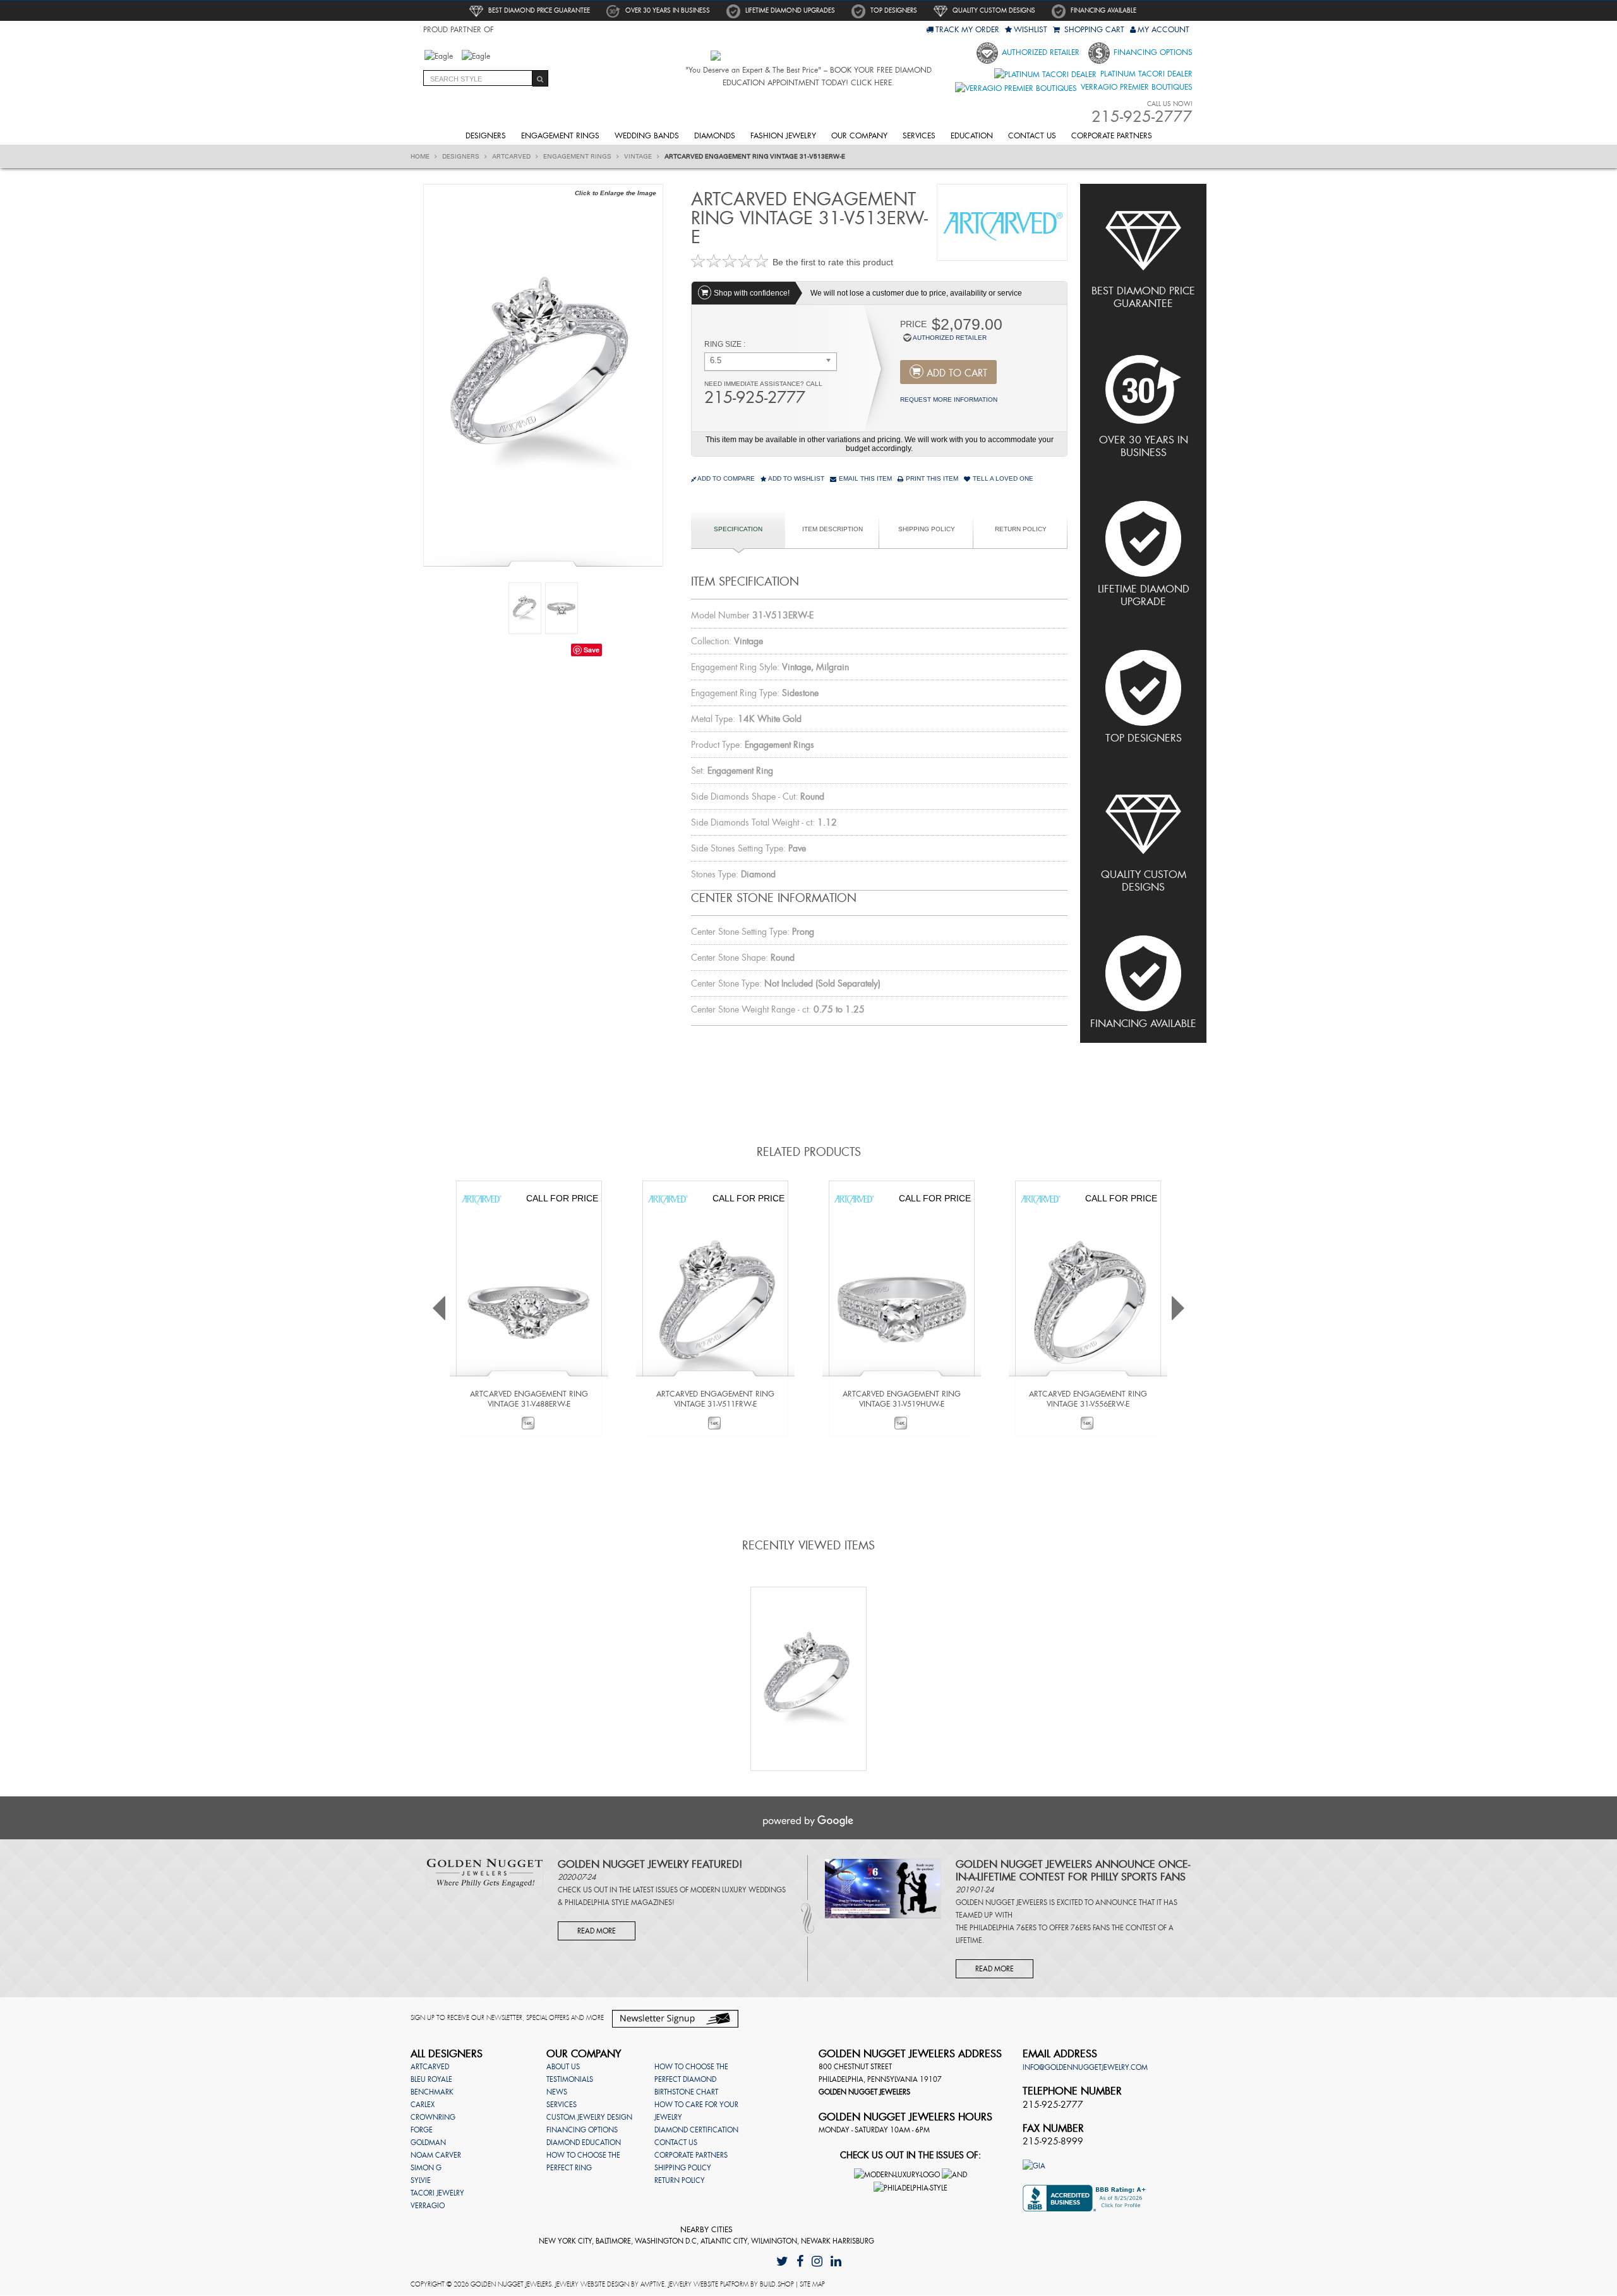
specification (738, 529)
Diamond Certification (696, 2130)
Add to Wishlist (796, 478)
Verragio (428, 2206)
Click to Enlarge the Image (616, 193)
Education (972, 136)
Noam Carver (436, 2155)
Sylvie (421, 2180)
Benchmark (432, 2092)
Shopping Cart (1093, 30)
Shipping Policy (927, 529)
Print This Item (931, 478)
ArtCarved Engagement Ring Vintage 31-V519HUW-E (902, 1399)
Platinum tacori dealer (1145, 74)
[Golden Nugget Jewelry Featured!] (485, 1872)
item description (833, 529)
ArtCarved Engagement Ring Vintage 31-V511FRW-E (715, 1399)
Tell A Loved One (1002, 478)
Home (421, 157)
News (557, 2092)
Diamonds (715, 136)
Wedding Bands (647, 136)
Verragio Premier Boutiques (1135, 87)
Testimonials (570, 2079)
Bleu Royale (431, 2079)
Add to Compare (726, 478)
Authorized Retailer (1039, 52)
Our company (859, 136)
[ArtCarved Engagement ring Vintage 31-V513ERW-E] (543, 374)
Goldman (428, 2143)
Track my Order (967, 30)
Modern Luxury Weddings (738, 1890)
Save (592, 650)
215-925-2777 (755, 398)
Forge (422, 2130)
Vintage (639, 157)
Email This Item (864, 478)
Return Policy (1021, 529)
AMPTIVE (652, 2284)
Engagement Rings (560, 136)
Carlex (423, 2105)
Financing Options (1152, 52)
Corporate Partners (1112, 136)
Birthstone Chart (686, 2092)
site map (812, 2284)
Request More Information (949, 400)
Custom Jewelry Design (589, 2117)
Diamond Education (584, 2143)
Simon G (426, 2168)
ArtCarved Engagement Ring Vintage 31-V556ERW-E (1088, 1399)
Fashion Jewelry (783, 136)
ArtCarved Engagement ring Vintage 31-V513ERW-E (755, 157)
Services (919, 136)
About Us (563, 2067)
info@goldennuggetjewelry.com (1085, 2067)
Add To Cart (957, 373)
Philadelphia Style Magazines (618, 1902)
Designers (486, 136)
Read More (597, 1931)
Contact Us (1032, 136)
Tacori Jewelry (437, 2193)
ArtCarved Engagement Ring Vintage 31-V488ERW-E (529, 1399)
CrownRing (433, 2117)
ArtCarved (512, 157)
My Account (1163, 30)
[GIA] (1034, 2165)
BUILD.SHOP (777, 2284)
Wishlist (1031, 30)
